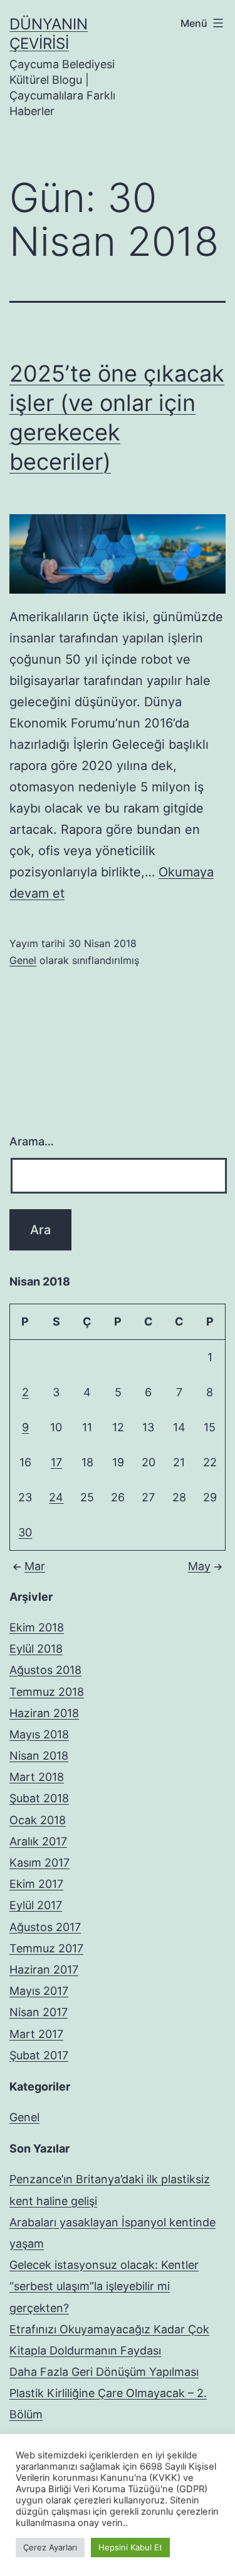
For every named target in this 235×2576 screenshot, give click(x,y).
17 (56, 1462)
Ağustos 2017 (45, 1927)
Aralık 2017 (38, 1841)
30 (25, 1532)
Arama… (32, 1141)
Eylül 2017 (36, 1905)
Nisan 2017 (39, 2012)
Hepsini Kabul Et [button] (130, 2547)
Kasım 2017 (39, 1863)
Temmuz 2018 (47, 1692)
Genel (23, 960)
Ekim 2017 (36, 1884)
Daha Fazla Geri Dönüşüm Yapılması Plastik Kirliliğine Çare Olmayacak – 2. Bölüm (108, 2393)
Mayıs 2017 (39, 1991)
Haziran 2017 (44, 1970)
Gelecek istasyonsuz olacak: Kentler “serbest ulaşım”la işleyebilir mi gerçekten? (104, 2286)
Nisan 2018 (39, 1756)
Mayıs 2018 (39, 1734)
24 (56, 1497)
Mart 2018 (37, 1777)
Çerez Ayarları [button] (50, 2547)
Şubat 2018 (39, 1798)
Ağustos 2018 (45, 1670)
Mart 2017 (36, 2034)
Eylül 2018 (36, 1649)
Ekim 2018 (37, 1627)
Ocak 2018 (38, 1820)
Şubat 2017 (39, 2055)
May (199, 1566)
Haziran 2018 (44, 1713)
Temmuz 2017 (46, 1948)
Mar (35, 1566)
